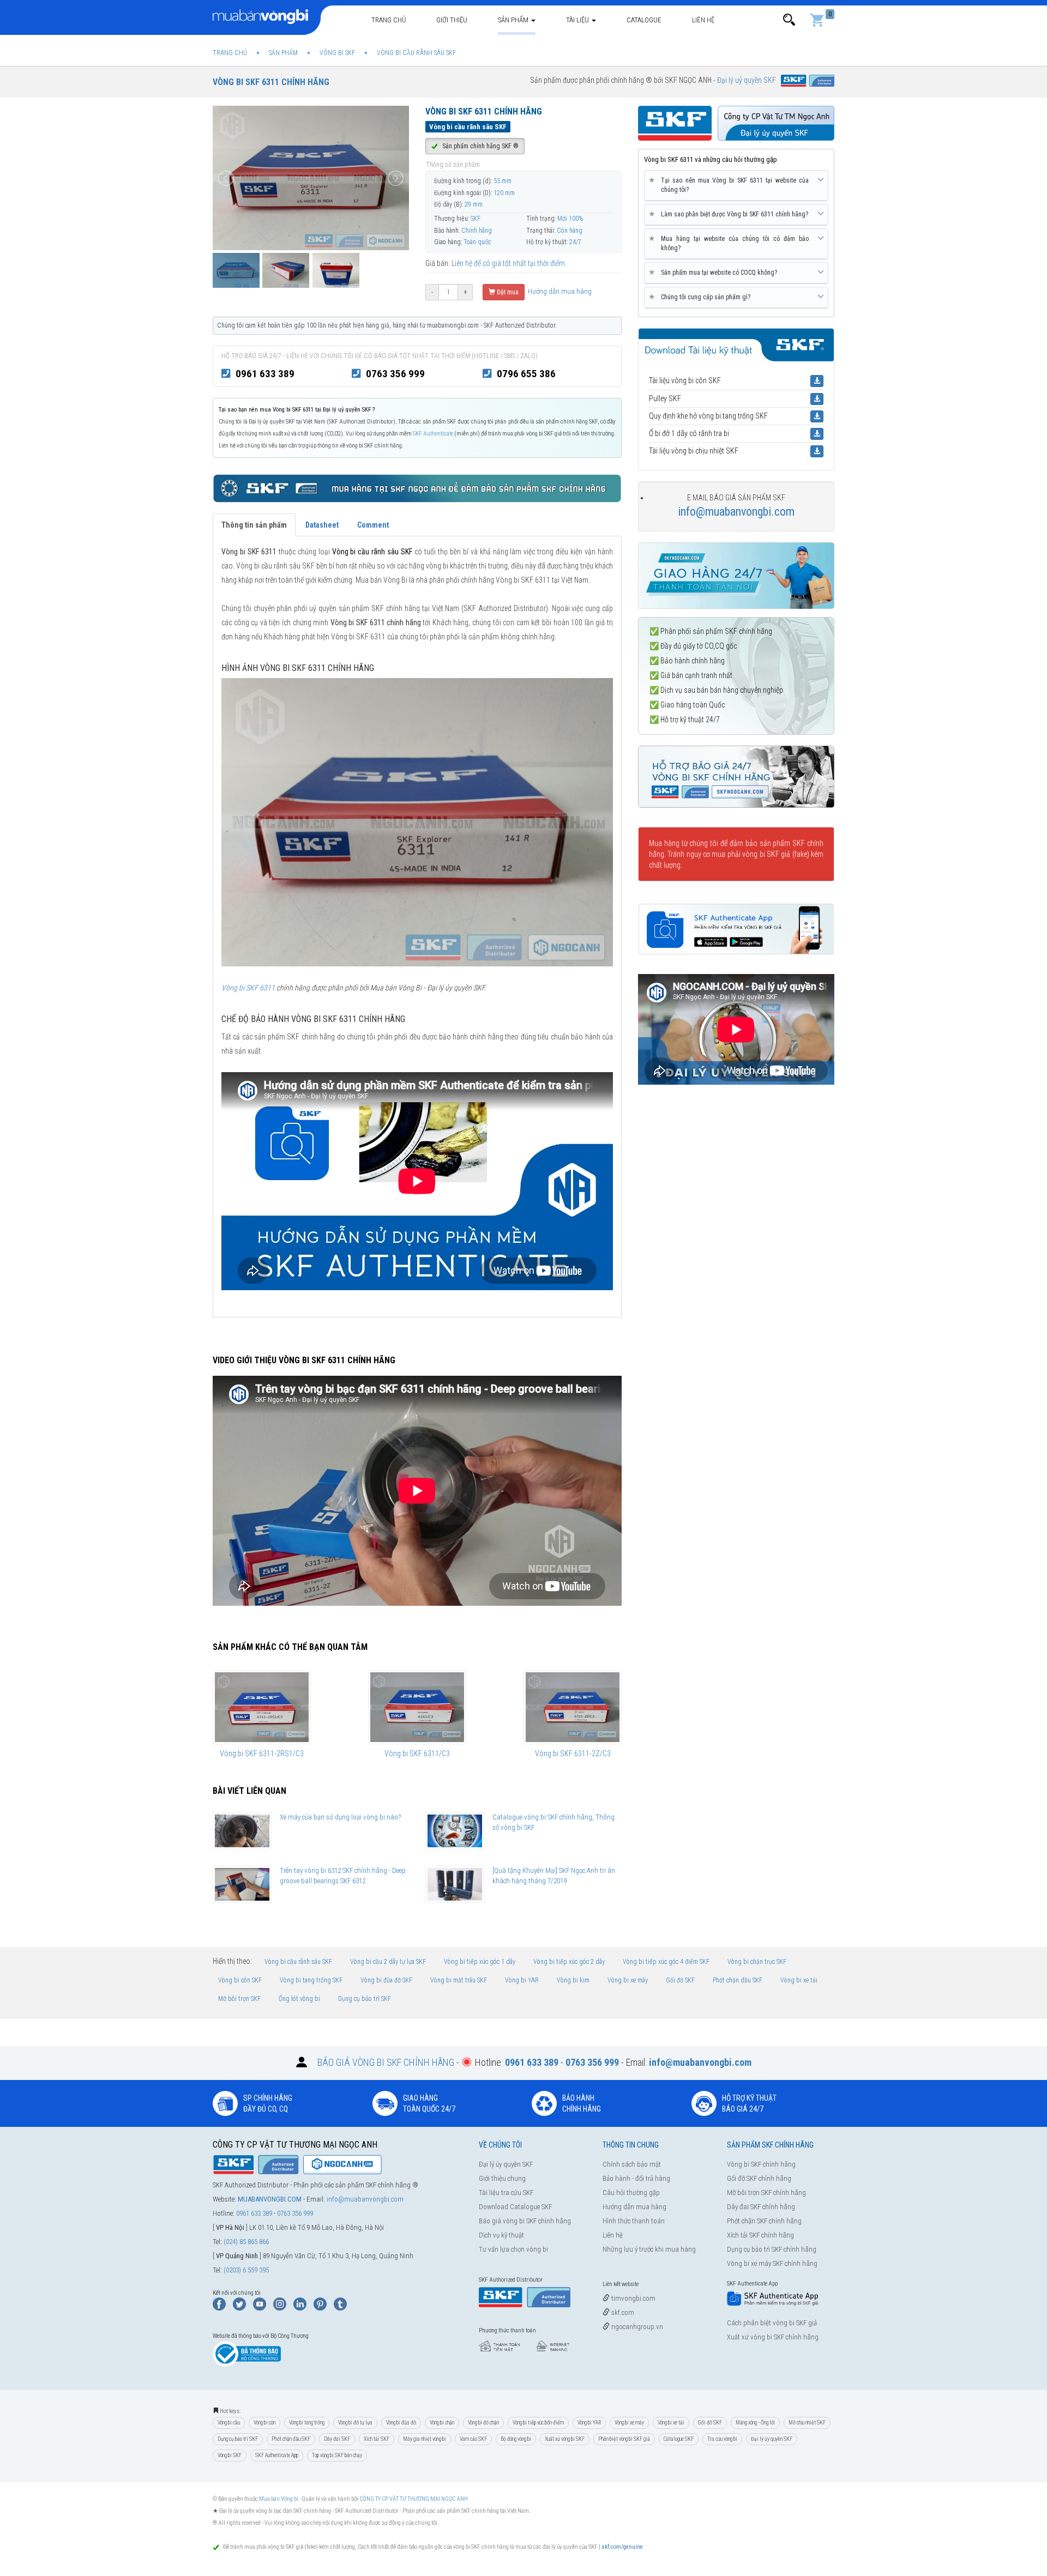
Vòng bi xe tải (799, 1980)
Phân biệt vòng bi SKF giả (624, 2439)
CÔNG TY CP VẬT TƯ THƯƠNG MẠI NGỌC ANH (414, 2499)
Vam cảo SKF (473, 2439)
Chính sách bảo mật (632, 2164)
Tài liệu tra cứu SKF (506, 2193)
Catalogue (644, 20)
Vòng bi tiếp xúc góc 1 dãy (480, 1962)
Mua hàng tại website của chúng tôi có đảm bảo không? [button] (731, 243)
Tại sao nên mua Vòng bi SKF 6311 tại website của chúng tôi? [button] (731, 185)
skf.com (622, 2312)
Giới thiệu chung (502, 2178)
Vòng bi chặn (442, 2423)
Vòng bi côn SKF (240, 1980)
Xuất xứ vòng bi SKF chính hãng (773, 2337)
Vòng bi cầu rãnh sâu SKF (298, 1962)
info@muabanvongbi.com (736, 512)
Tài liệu (578, 20)
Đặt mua (507, 292)
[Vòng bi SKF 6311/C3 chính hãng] (417, 1707)
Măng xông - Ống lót (755, 2423)
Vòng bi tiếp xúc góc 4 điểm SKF (666, 1962)
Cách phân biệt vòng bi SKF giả (772, 2323)
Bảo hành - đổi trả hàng (636, 2178)
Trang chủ (389, 20)
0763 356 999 (395, 374)
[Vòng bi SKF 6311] (417, 821)
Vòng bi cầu (229, 2423)
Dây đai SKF (337, 2439)
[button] (789, 20)
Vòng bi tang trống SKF (311, 1980)
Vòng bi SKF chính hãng (761, 2164)
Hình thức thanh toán (634, 2221)
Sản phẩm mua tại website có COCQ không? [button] (715, 272)
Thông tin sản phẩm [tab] (254, 525)
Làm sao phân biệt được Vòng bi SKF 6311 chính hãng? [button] (730, 214)
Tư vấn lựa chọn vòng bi (513, 2249)
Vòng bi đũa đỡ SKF (386, 1980)
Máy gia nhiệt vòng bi (425, 2439)
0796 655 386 (526, 374)
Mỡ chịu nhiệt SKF (807, 2423)
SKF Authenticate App (277, 2455)
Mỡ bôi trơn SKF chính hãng (766, 2193)
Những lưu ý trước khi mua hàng (649, 2249)
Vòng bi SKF (230, 2455)
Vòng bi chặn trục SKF (757, 1962)
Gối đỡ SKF (680, 1980)
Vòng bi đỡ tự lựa (355, 2423)
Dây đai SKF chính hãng (761, 2207)
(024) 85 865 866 (246, 2242)
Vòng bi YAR (522, 1980)
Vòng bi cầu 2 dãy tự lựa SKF (388, 1962)
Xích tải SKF (377, 2439)
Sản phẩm (514, 20)
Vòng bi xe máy (628, 1980)
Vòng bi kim (573, 1980)
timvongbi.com (633, 2298)
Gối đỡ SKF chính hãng (759, 2178)
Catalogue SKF (679, 2439)
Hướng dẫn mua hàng (559, 291)
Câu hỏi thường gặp (631, 2193)
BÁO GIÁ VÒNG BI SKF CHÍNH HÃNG (386, 2062)
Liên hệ (703, 20)
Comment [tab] (373, 525)
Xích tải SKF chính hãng (760, 2235)
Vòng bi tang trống (307, 2423)
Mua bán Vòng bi (279, 2499)
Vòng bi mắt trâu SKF (459, 1980)
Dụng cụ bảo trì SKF (365, 1999)
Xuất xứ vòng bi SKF (565, 2439)
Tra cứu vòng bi (722, 2439)
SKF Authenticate (433, 434)
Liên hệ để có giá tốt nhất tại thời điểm (508, 263)
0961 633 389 (265, 374)
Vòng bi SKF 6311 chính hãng (271, 82)
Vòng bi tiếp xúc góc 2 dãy (569, 1962)
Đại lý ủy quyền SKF (506, 2164)
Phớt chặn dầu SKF (738, 1980)
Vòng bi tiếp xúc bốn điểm (538, 2423)
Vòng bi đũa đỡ (401, 2423)
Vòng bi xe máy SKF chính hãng (772, 2263)
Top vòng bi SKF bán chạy (337, 2455)
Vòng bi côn (264, 2423)
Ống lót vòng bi (299, 1999)
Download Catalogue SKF (515, 2207)
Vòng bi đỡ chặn (483, 2423)
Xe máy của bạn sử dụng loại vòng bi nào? (340, 1817)
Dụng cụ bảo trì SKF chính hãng (772, 2249)
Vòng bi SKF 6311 (248, 988)
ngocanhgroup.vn (636, 2327)
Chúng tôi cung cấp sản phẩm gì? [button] (702, 297)
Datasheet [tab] (322, 525)
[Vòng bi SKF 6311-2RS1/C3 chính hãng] (262, 1707)
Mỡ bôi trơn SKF (239, 1999)
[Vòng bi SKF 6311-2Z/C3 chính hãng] (573, 1707)
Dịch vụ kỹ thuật (501, 2235)
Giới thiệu (452, 20)
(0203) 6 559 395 (246, 2270)
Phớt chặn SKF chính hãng (764, 2221)
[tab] (736, 186)
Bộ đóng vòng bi (516, 2439)
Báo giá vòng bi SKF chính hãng (525, 2221)
